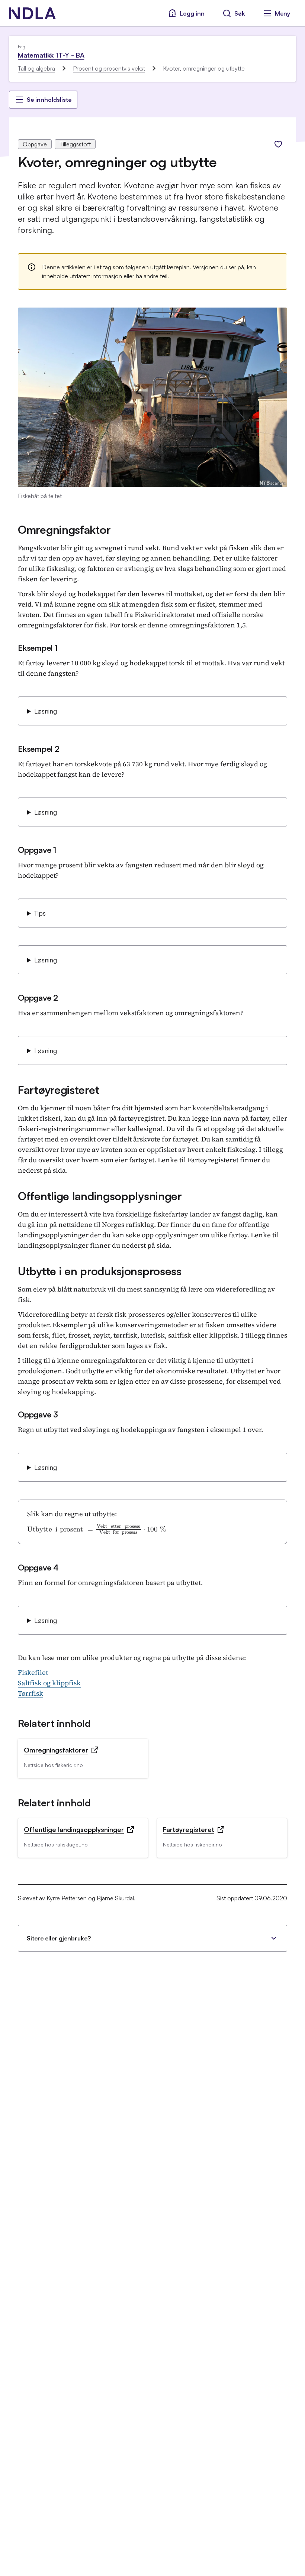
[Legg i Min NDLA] (278, 144)
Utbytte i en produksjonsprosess (100, 1271)
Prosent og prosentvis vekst (109, 68)
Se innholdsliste (49, 100)
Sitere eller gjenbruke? (59, 1938)
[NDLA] (32, 13)
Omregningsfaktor (64, 530)
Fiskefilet (33, 1672)
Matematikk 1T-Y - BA (51, 55)
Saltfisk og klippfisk (49, 1683)
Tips (40, 913)
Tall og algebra (36, 68)
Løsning (46, 711)
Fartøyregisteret (58, 1090)
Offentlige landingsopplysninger (100, 1196)
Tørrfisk (30, 1693)
